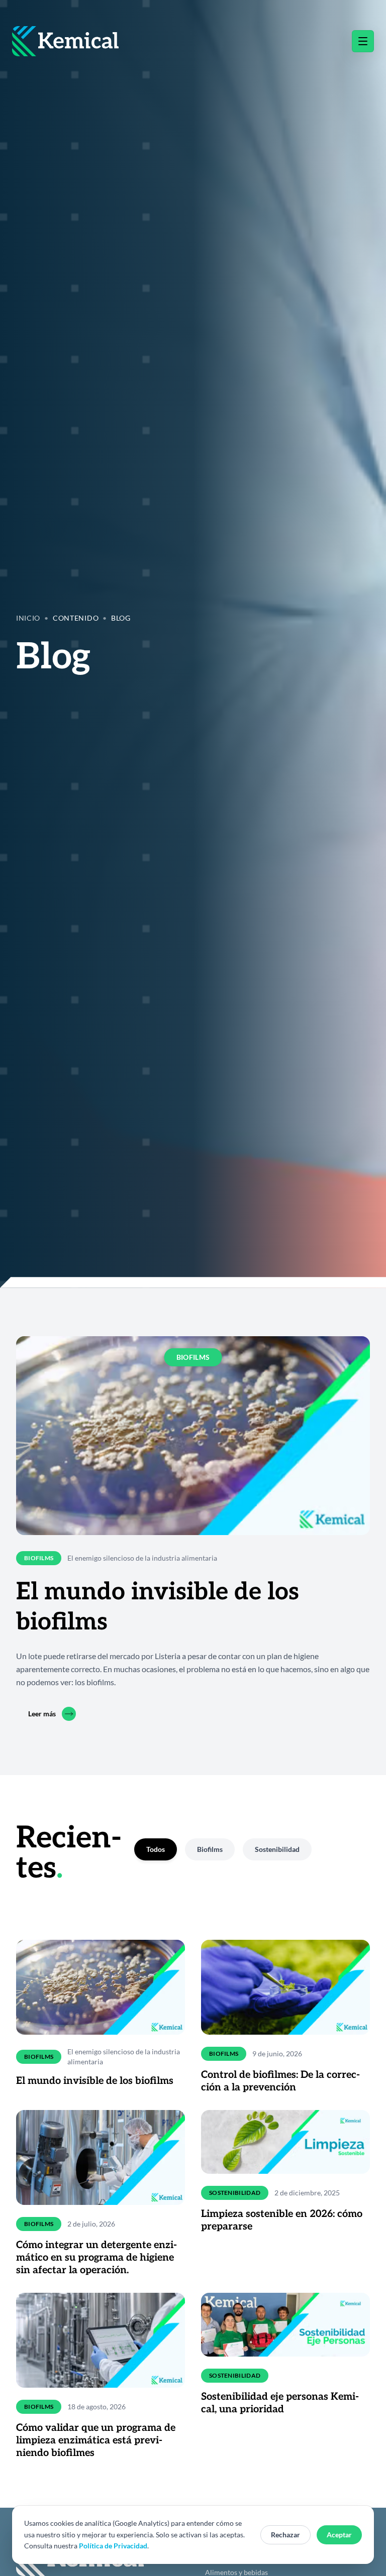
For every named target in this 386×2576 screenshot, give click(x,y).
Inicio (28, 618)
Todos (156, 1849)
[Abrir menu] (363, 41)
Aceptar (339, 2535)
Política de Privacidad (113, 2546)
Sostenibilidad (277, 1849)
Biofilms (210, 1849)
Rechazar (285, 2535)
